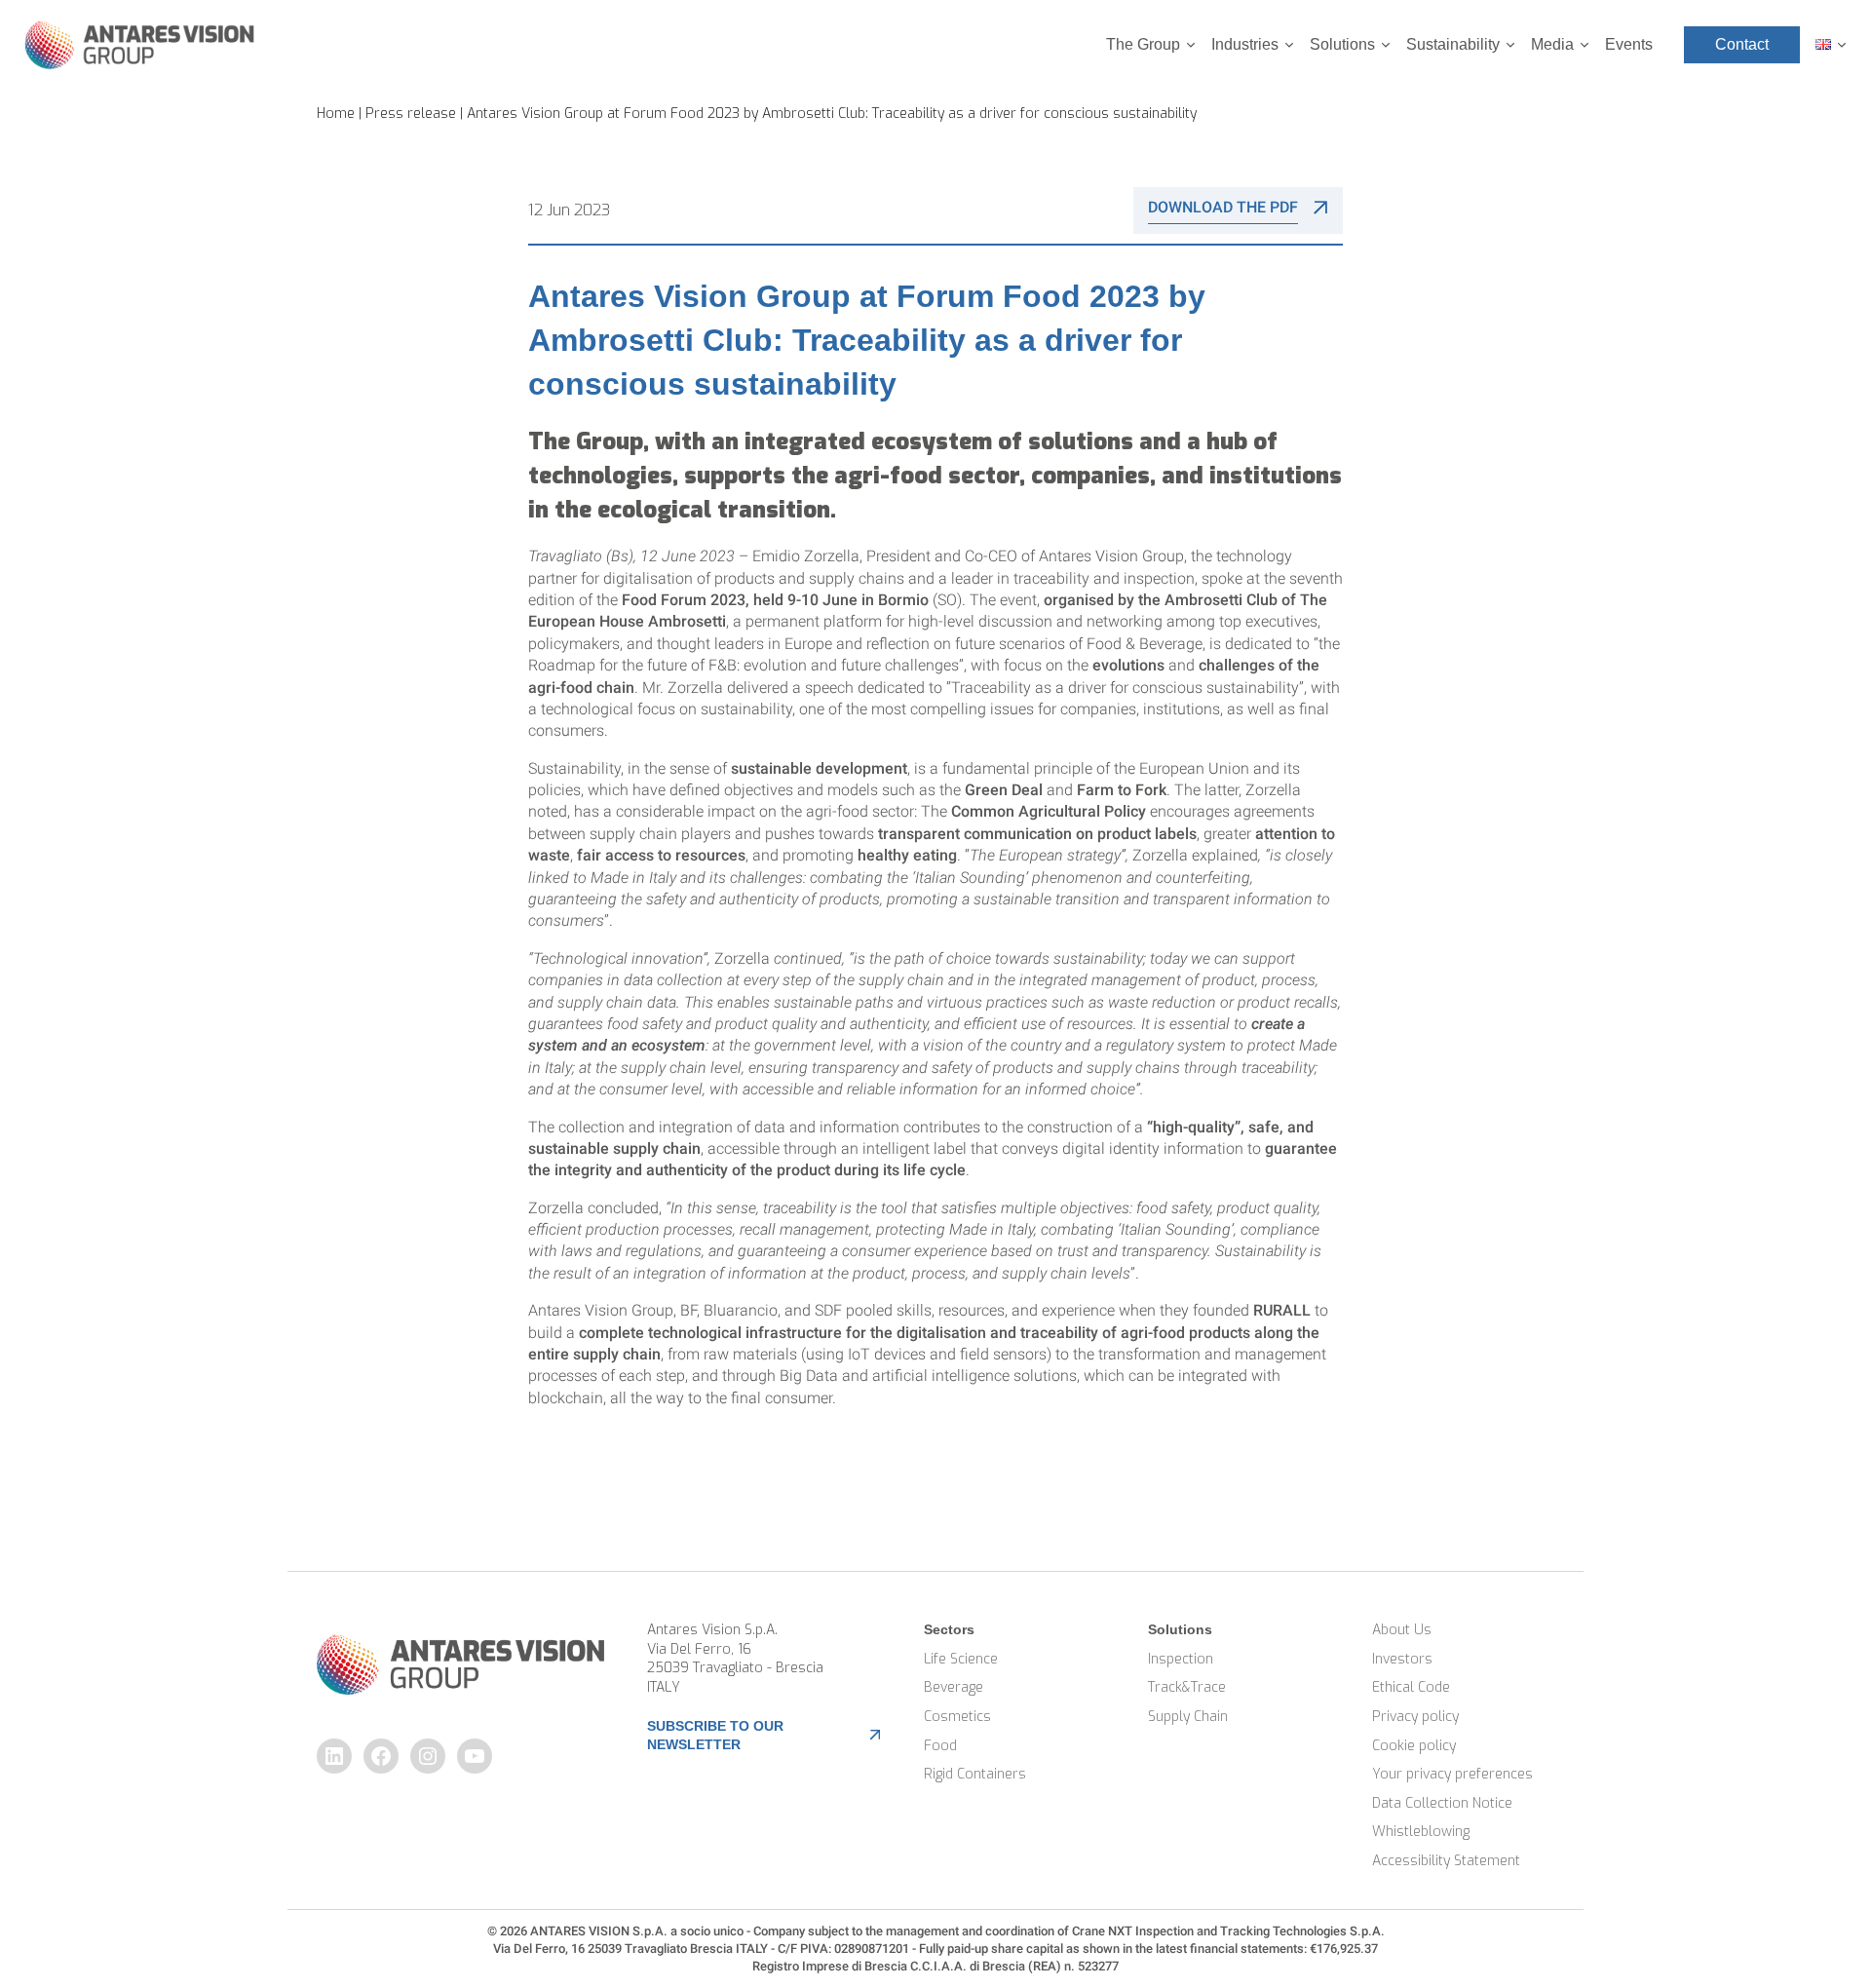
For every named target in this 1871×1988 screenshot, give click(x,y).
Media (1552, 44)
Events (1629, 44)
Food (940, 1746)
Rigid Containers (975, 1774)
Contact (1742, 44)
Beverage (954, 1687)
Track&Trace (1187, 1687)
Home (336, 114)
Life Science (961, 1659)
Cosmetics (957, 1717)
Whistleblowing (1421, 1832)
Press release (411, 114)
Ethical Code (1411, 1687)
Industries (1245, 44)
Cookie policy (1414, 1746)
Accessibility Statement (1446, 1861)
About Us (1402, 1630)
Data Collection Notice (1442, 1803)
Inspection (1181, 1659)
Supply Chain (1188, 1717)
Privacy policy (1415, 1717)
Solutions (1342, 44)
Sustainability (1453, 44)
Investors (1402, 1659)
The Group (1143, 44)
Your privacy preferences (1452, 1774)
